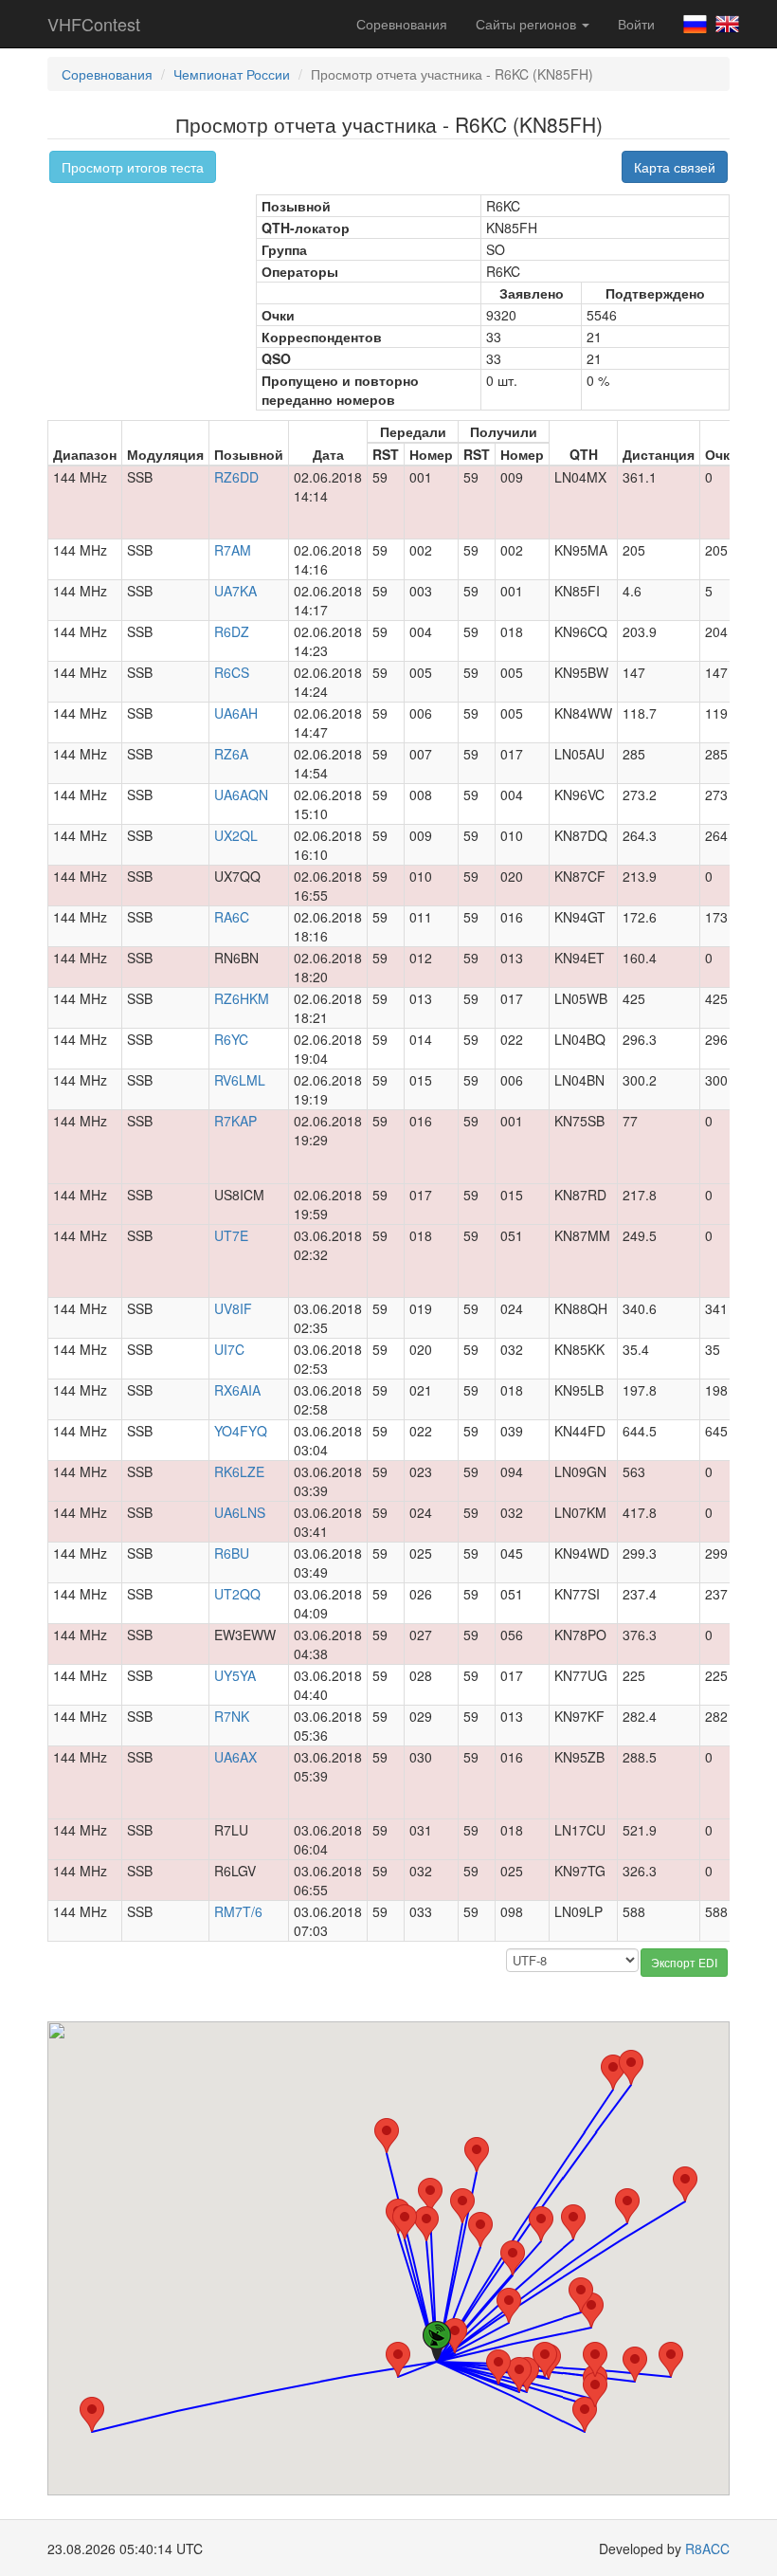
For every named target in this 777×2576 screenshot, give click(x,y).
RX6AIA (237, 1390)
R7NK (232, 1716)
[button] (387, 2136)
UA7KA (235, 591)
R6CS (232, 672)
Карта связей (675, 167)
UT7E (231, 1235)
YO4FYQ (241, 1431)
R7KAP (235, 1121)
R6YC (231, 1039)
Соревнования (402, 24)
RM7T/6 (238, 1911)
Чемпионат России (232, 74)
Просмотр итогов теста (133, 167)
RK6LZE (239, 1471)
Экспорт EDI (684, 1962)
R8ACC (707, 2549)
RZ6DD (236, 477)
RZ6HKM (242, 998)
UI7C (229, 1349)
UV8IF (233, 1308)
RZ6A (231, 754)
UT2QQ (237, 1594)
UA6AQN (241, 795)
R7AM (233, 550)
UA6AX (235, 1757)
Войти (636, 24)
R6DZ (232, 631)
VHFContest (94, 24)
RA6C (232, 917)
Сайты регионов (528, 24)
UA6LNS (240, 1512)
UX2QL (236, 835)
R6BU (232, 1553)
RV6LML (240, 1080)
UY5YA (235, 1675)
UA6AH (236, 713)
